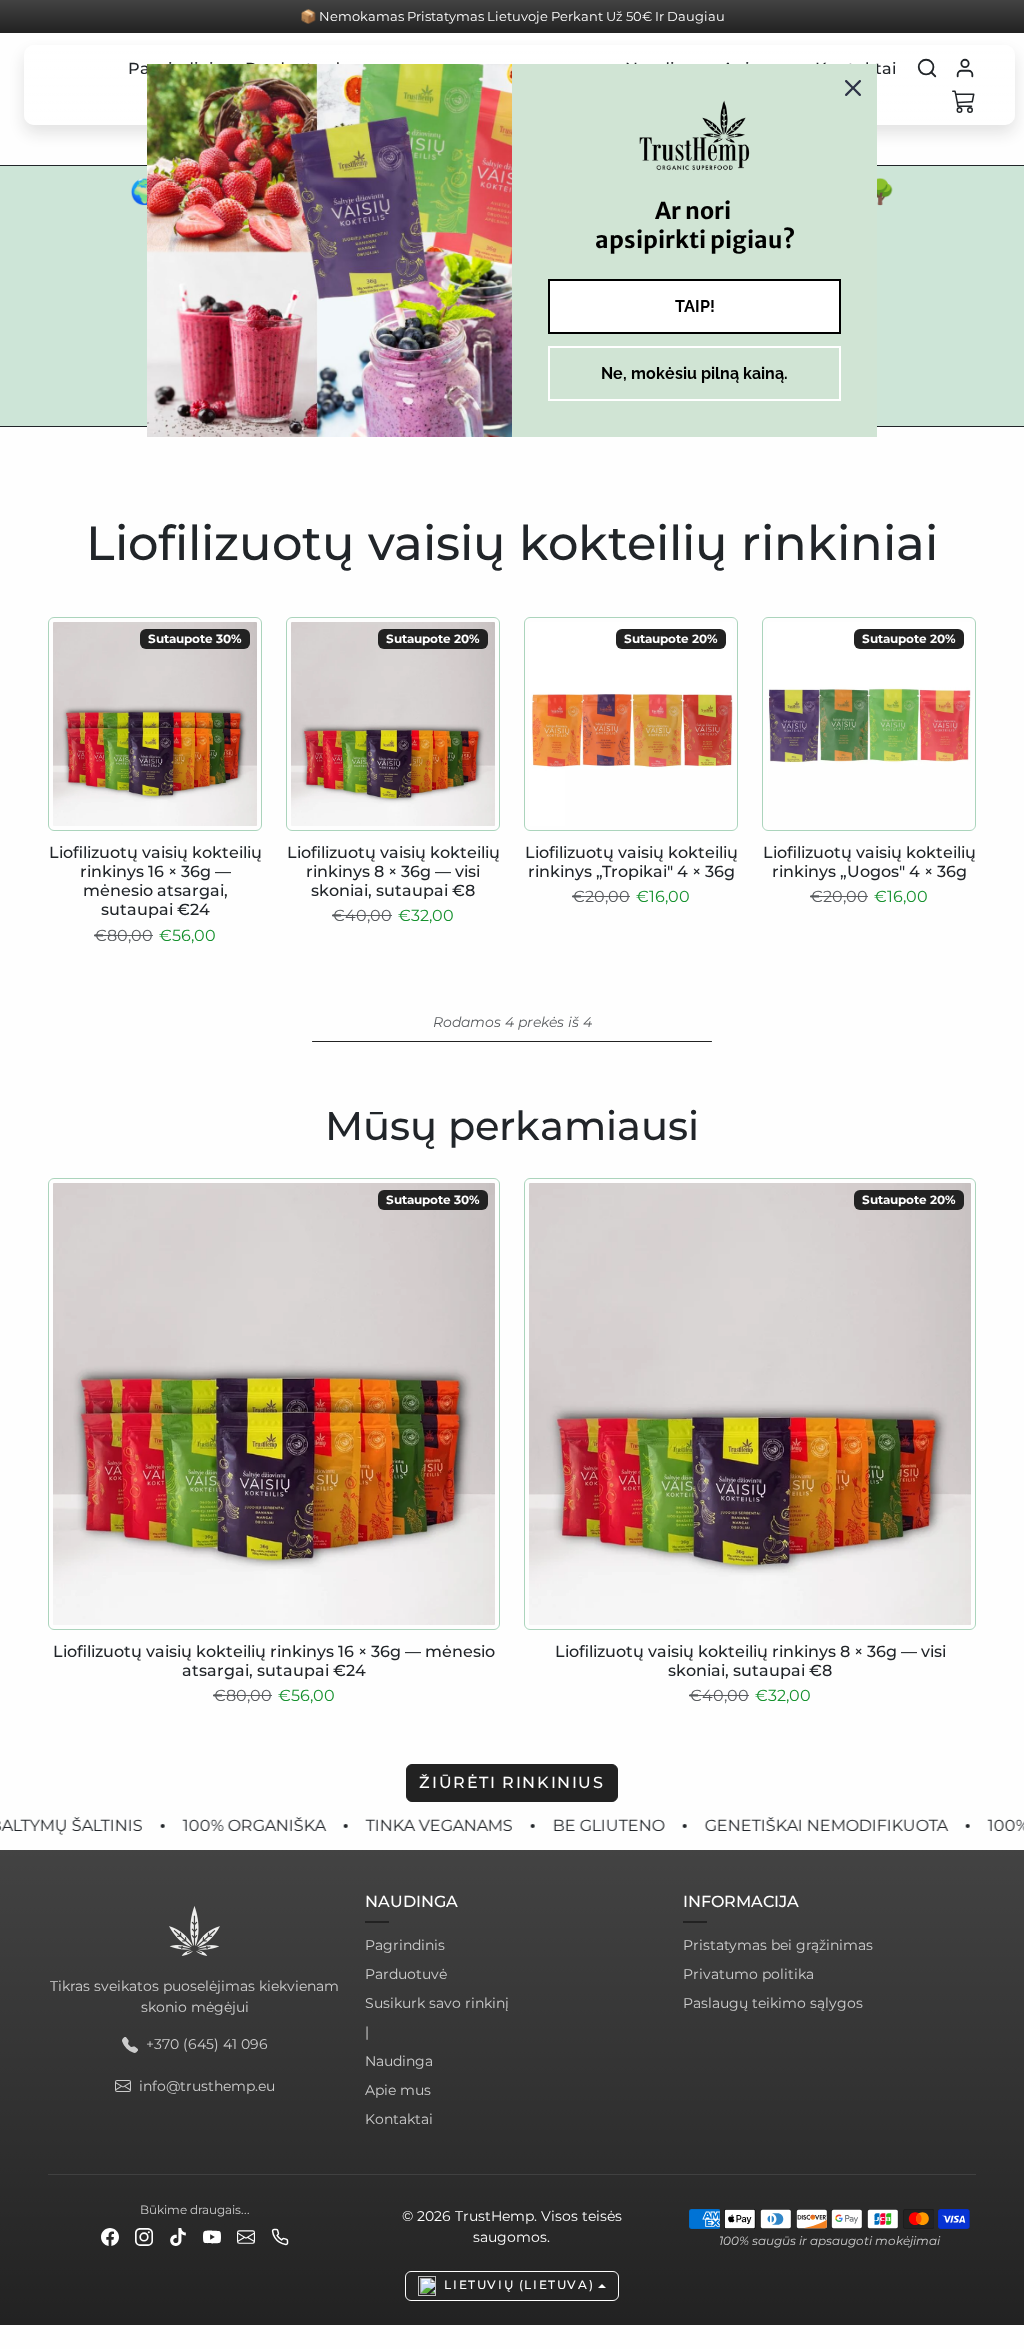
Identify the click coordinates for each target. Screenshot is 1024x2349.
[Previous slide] (50, 1409)
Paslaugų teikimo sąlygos (773, 2003)
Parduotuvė (406, 1974)
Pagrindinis (405, 1945)
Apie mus (398, 2090)
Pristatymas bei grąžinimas (778, 1945)
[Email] (246, 2236)
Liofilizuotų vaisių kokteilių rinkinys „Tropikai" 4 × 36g (631, 862)
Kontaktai (399, 2119)
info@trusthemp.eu (207, 2086)
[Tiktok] (178, 2236)
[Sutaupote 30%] (155, 830)
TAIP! (695, 306)
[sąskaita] (965, 68)
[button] (927, 68)
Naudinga (399, 2061)
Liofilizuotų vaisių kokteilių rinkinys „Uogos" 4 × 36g (869, 862)
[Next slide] (974, 1409)
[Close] (853, 88)
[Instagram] (144, 2236)
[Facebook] (110, 2236)
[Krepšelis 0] (964, 101)
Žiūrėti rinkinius (511, 1782)
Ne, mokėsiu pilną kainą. (694, 373)
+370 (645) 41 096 (207, 2044)
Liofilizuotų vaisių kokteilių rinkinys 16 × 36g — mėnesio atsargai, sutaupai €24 (155, 881)
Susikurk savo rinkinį (437, 2003)
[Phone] (280, 2236)
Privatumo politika (748, 1974)
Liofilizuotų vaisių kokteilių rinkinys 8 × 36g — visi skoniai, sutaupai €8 (393, 871)
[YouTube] (212, 2236)
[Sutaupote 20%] (393, 830)
